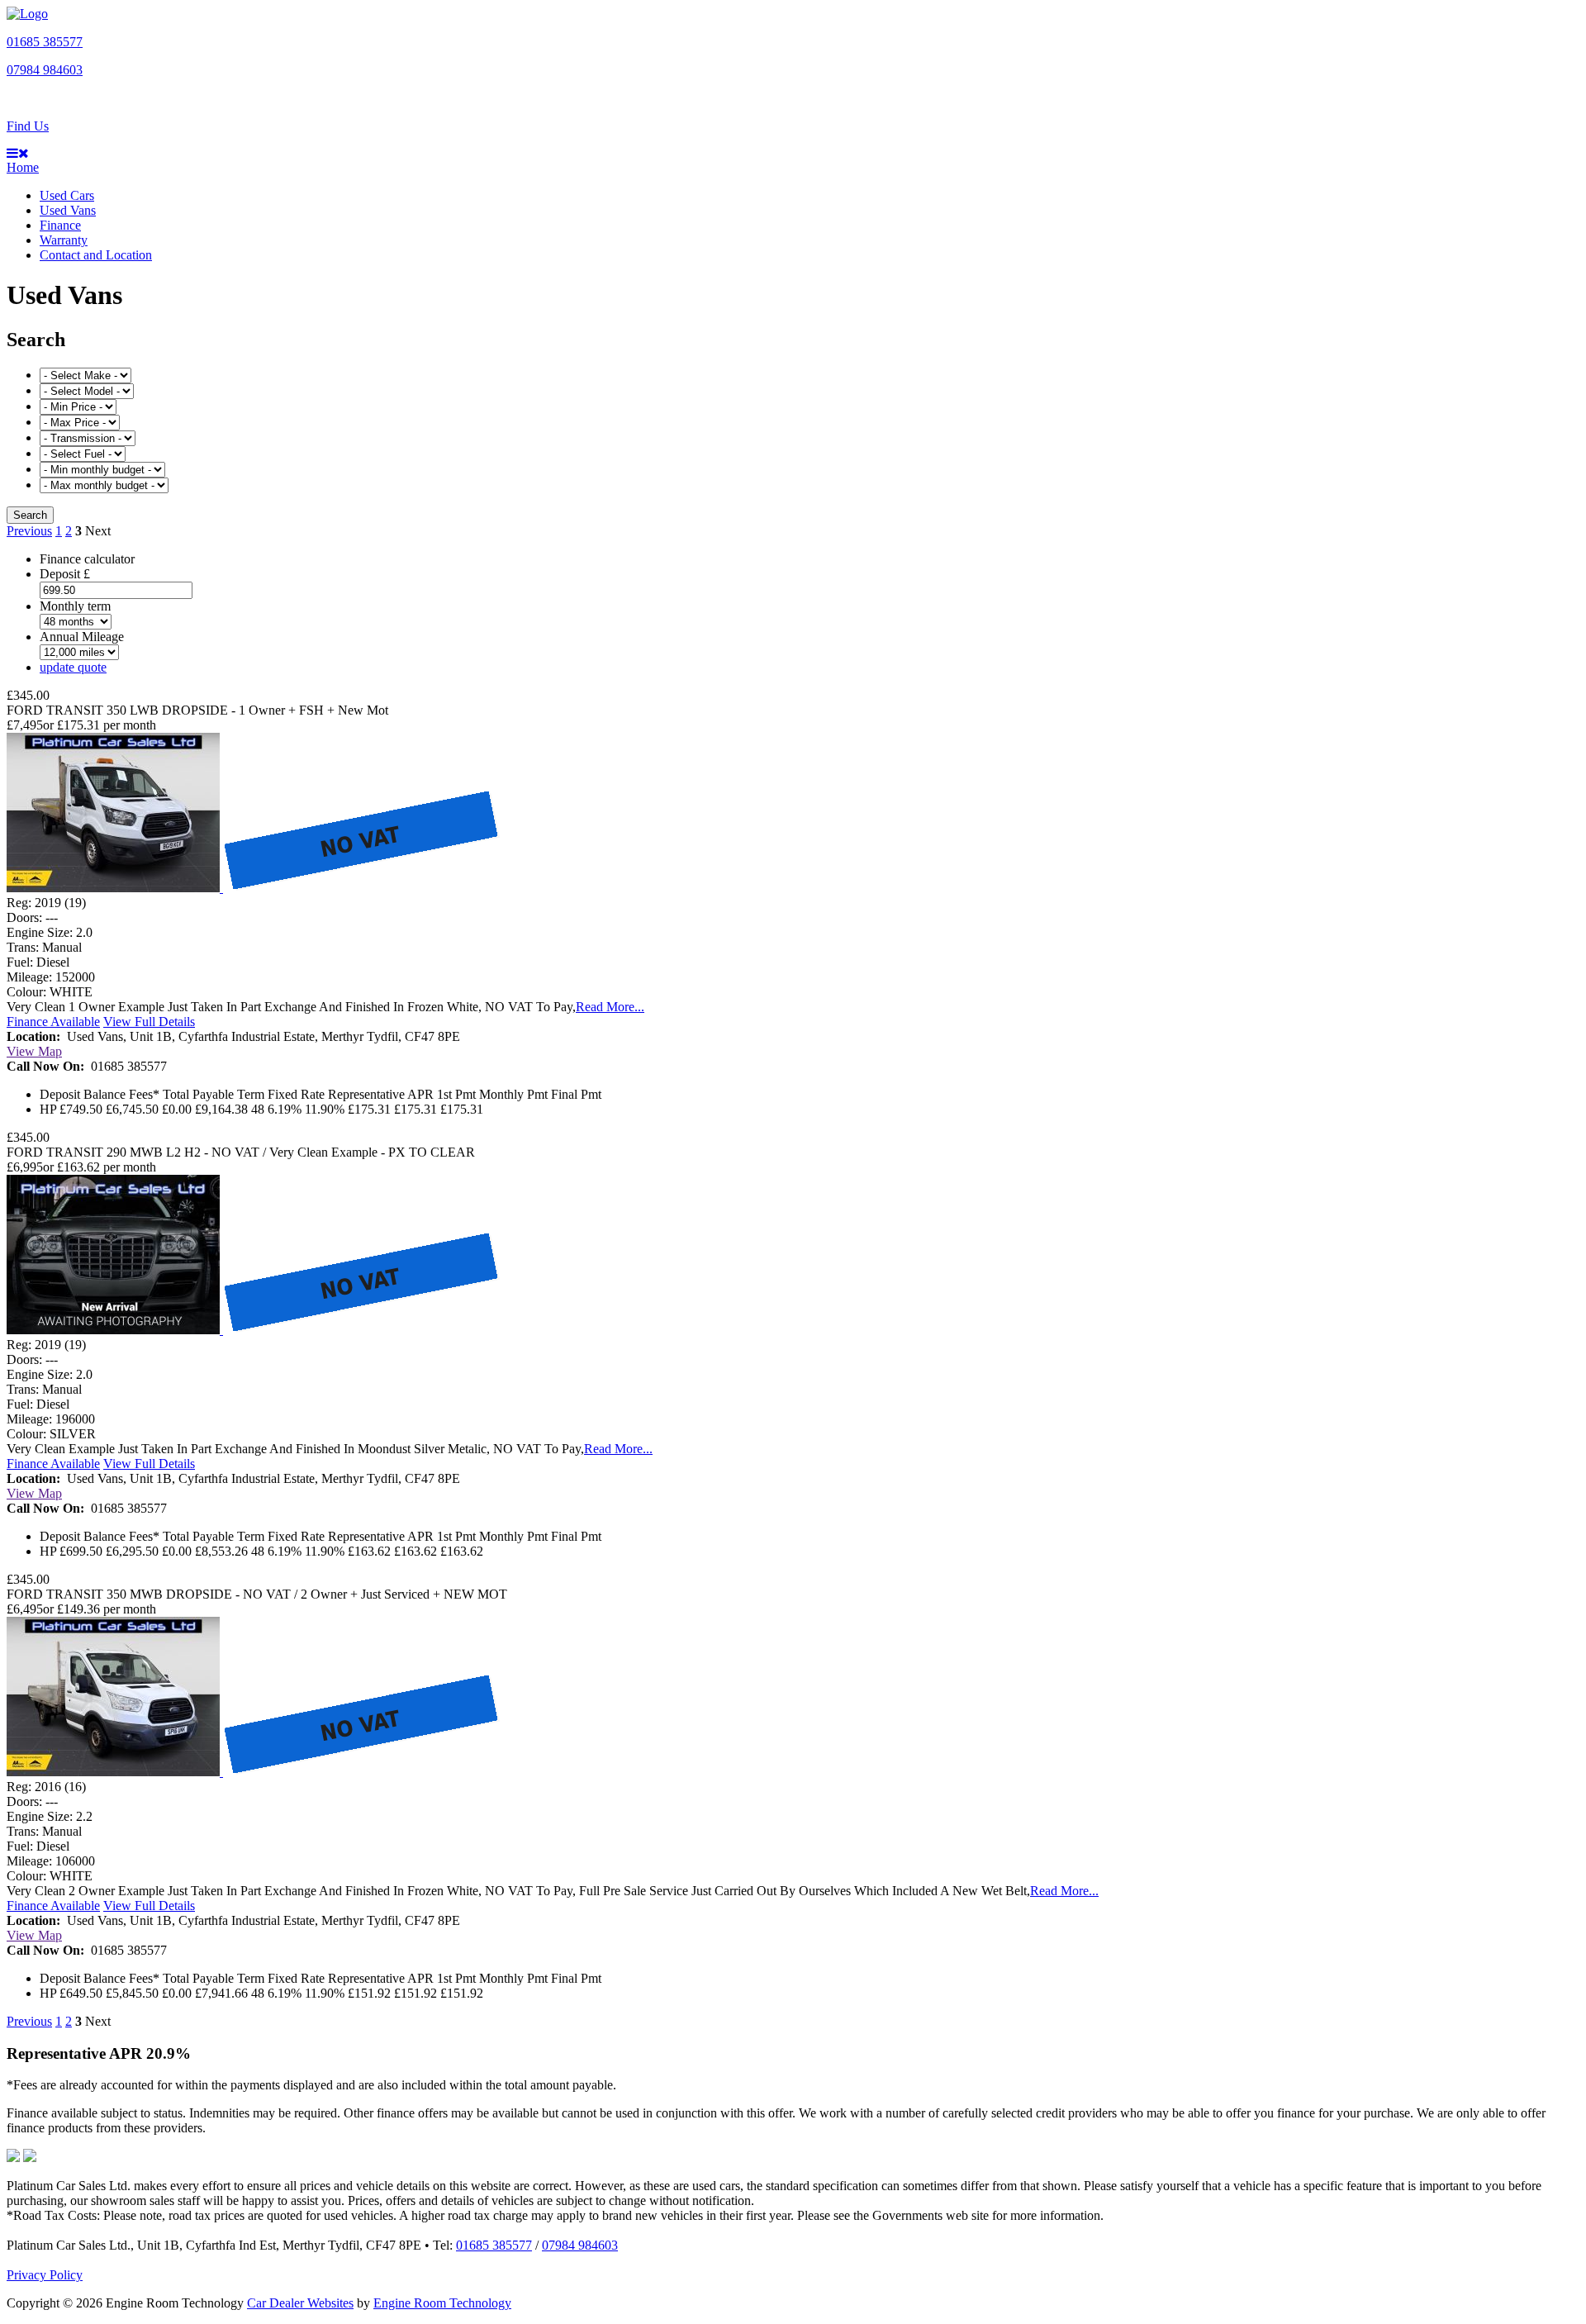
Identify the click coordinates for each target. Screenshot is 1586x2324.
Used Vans (68, 210)
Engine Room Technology (442, 2303)
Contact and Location (96, 255)
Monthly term (75, 606)
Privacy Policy (45, 2275)
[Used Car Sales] (27, 14)
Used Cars (67, 195)
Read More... (610, 1007)
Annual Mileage (82, 637)
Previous (29, 531)
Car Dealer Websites (300, 2303)
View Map (34, 1051)
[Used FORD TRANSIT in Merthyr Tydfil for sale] (254, 888)
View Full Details (149, 1022)
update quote (73, 667)
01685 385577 (45, 42)
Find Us (28, 126)
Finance (60, 225)
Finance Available (53, 1022)
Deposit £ (65, 574)
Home (23, 167)
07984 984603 (45, 70)
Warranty (64, 240)
